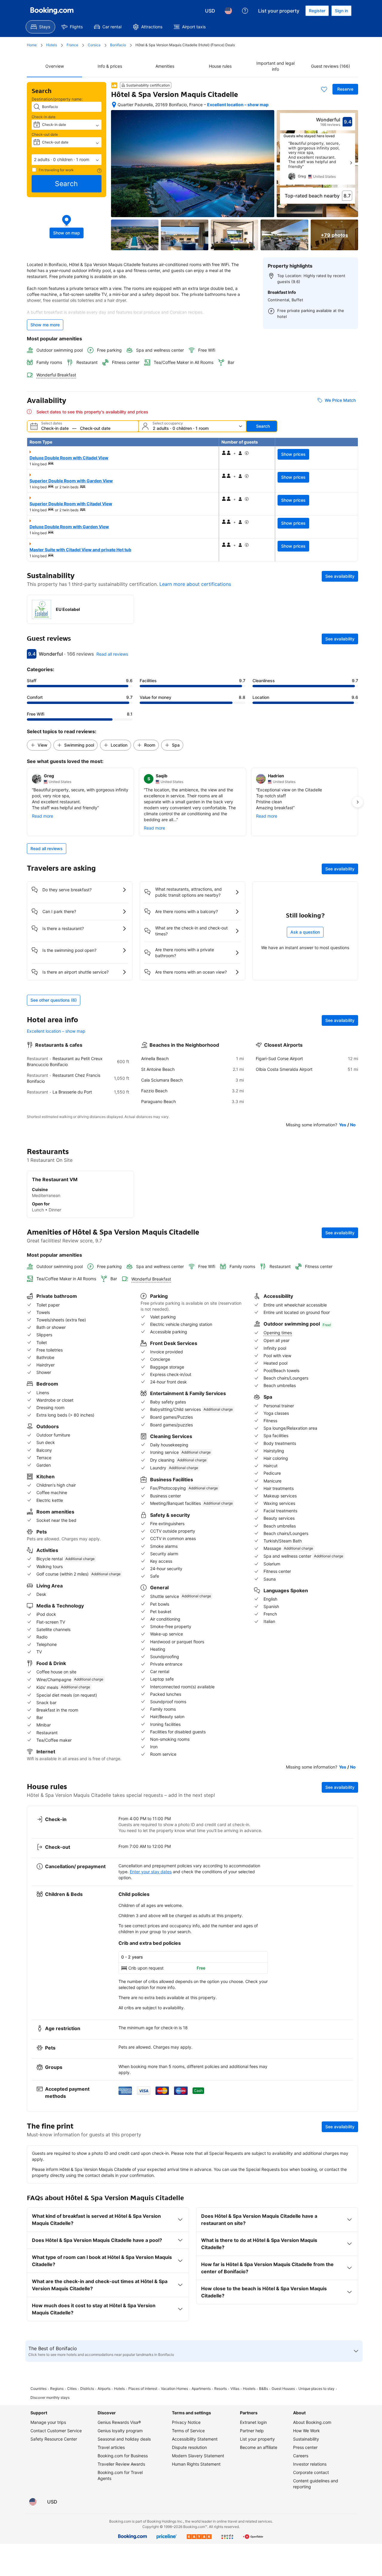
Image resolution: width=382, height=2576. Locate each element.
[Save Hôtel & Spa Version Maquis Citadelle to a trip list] (324, 89)
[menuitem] (40, 27)
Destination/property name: (57, 99)
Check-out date (45, 134)
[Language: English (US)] (228, 11)
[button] (67, 160)
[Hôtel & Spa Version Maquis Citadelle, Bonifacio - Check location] (114, 105)
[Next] (351, 163)
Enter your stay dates (151, 1872)
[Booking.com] (52, 11)
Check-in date (44, 117)
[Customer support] (245, 11)
